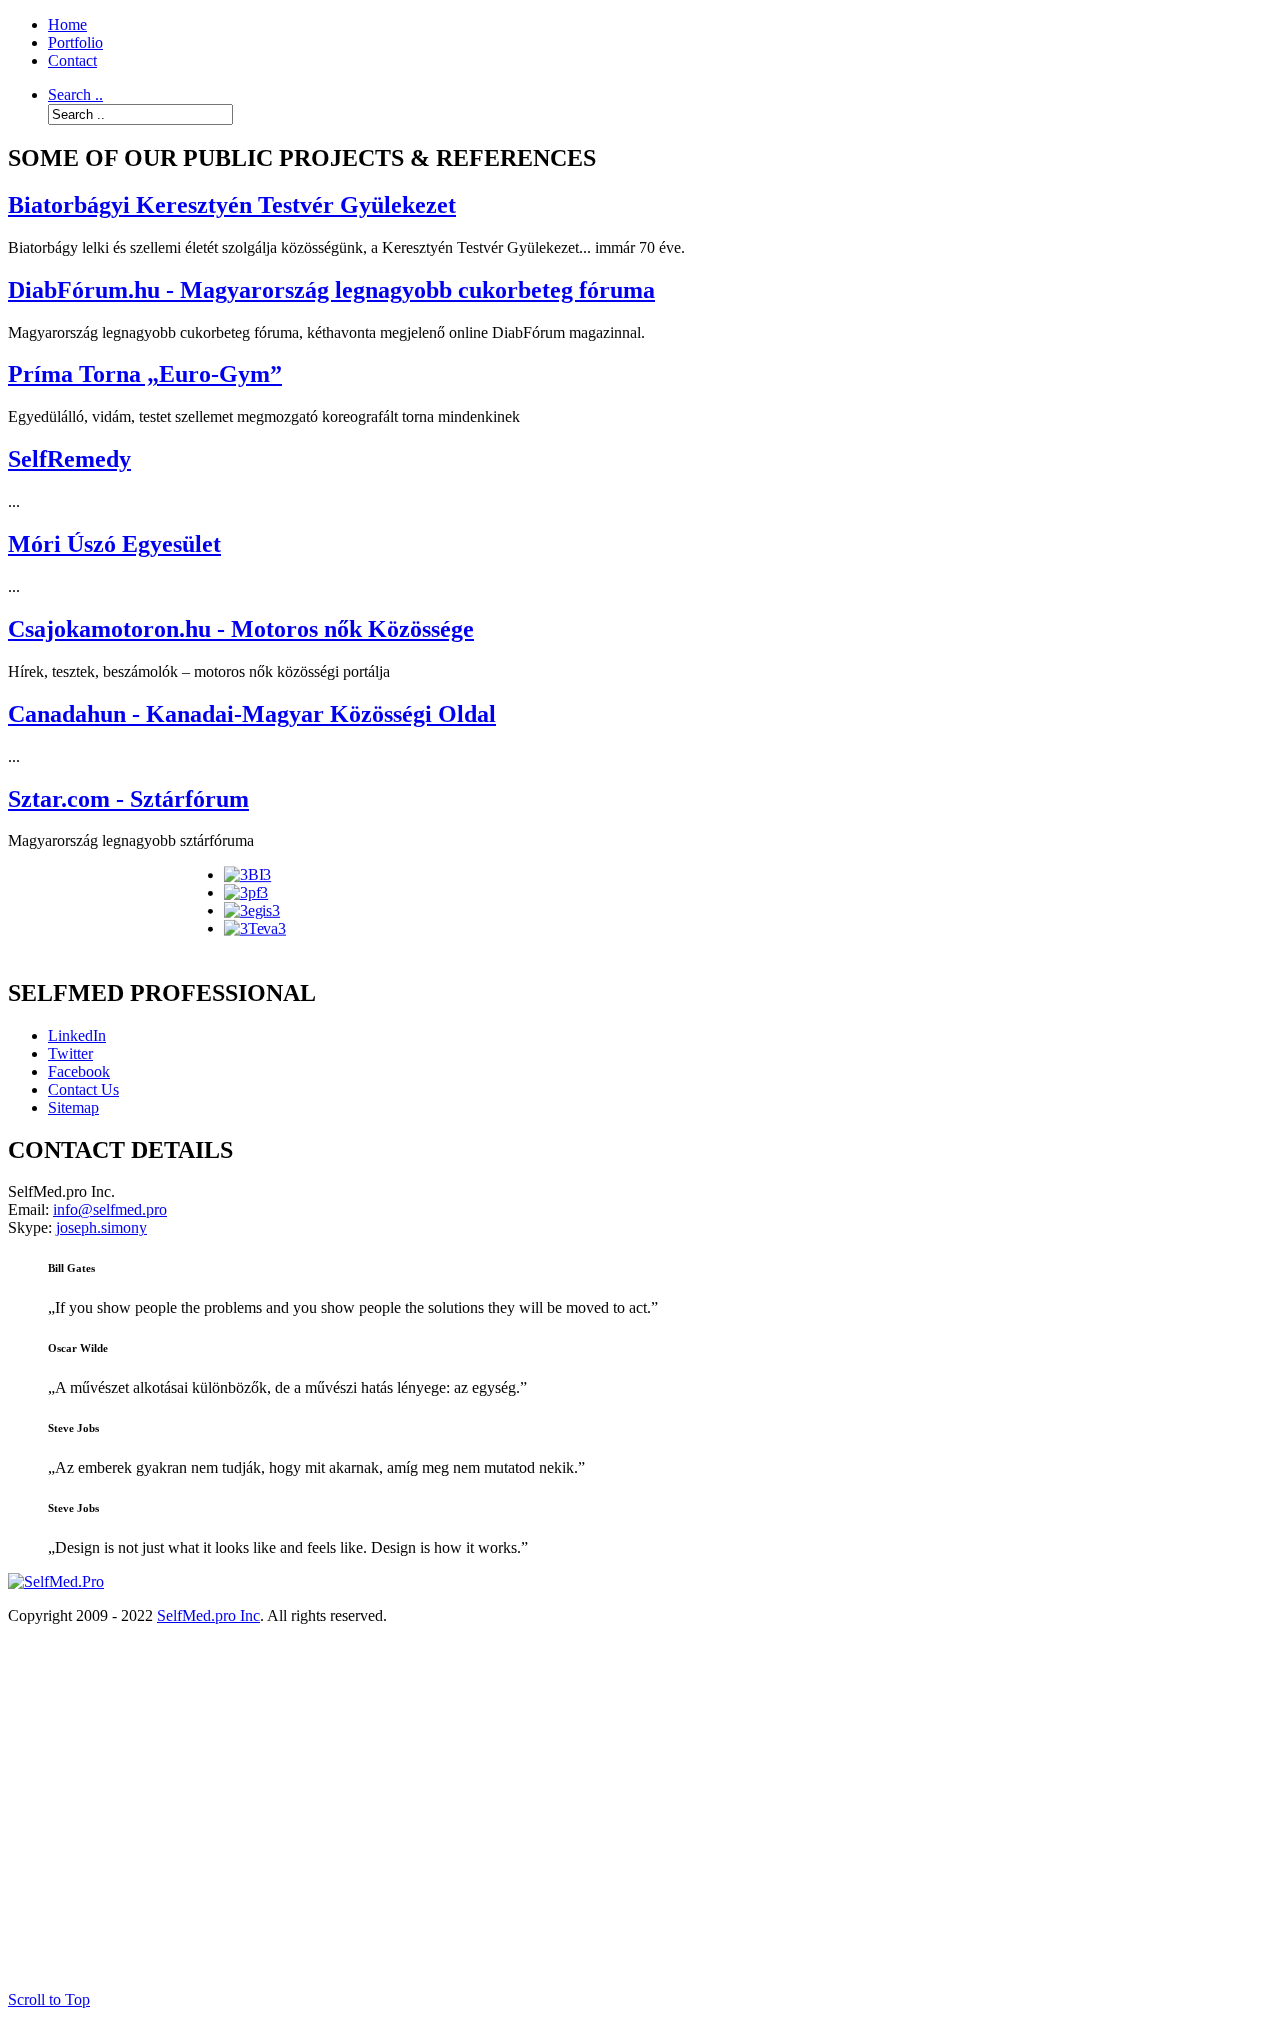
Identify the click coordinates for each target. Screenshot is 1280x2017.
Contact (72, 60)
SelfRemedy (69, 459)
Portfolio (75, 42)
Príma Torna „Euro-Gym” (145, 374)
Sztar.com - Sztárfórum (128, 799)
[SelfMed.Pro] (56, 1581)
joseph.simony (101, 1227)
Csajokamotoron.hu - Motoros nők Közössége (241, 629)
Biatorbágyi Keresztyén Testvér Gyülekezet (232, 205)
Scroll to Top (49, 1999)
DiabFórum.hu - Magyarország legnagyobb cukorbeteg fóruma (331, 290)
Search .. (75, 94)
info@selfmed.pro (110, 1209)
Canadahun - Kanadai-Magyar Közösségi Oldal (252, 714)
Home (67, 24)
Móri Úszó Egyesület (114, 544)
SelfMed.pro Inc (208, 1615)
